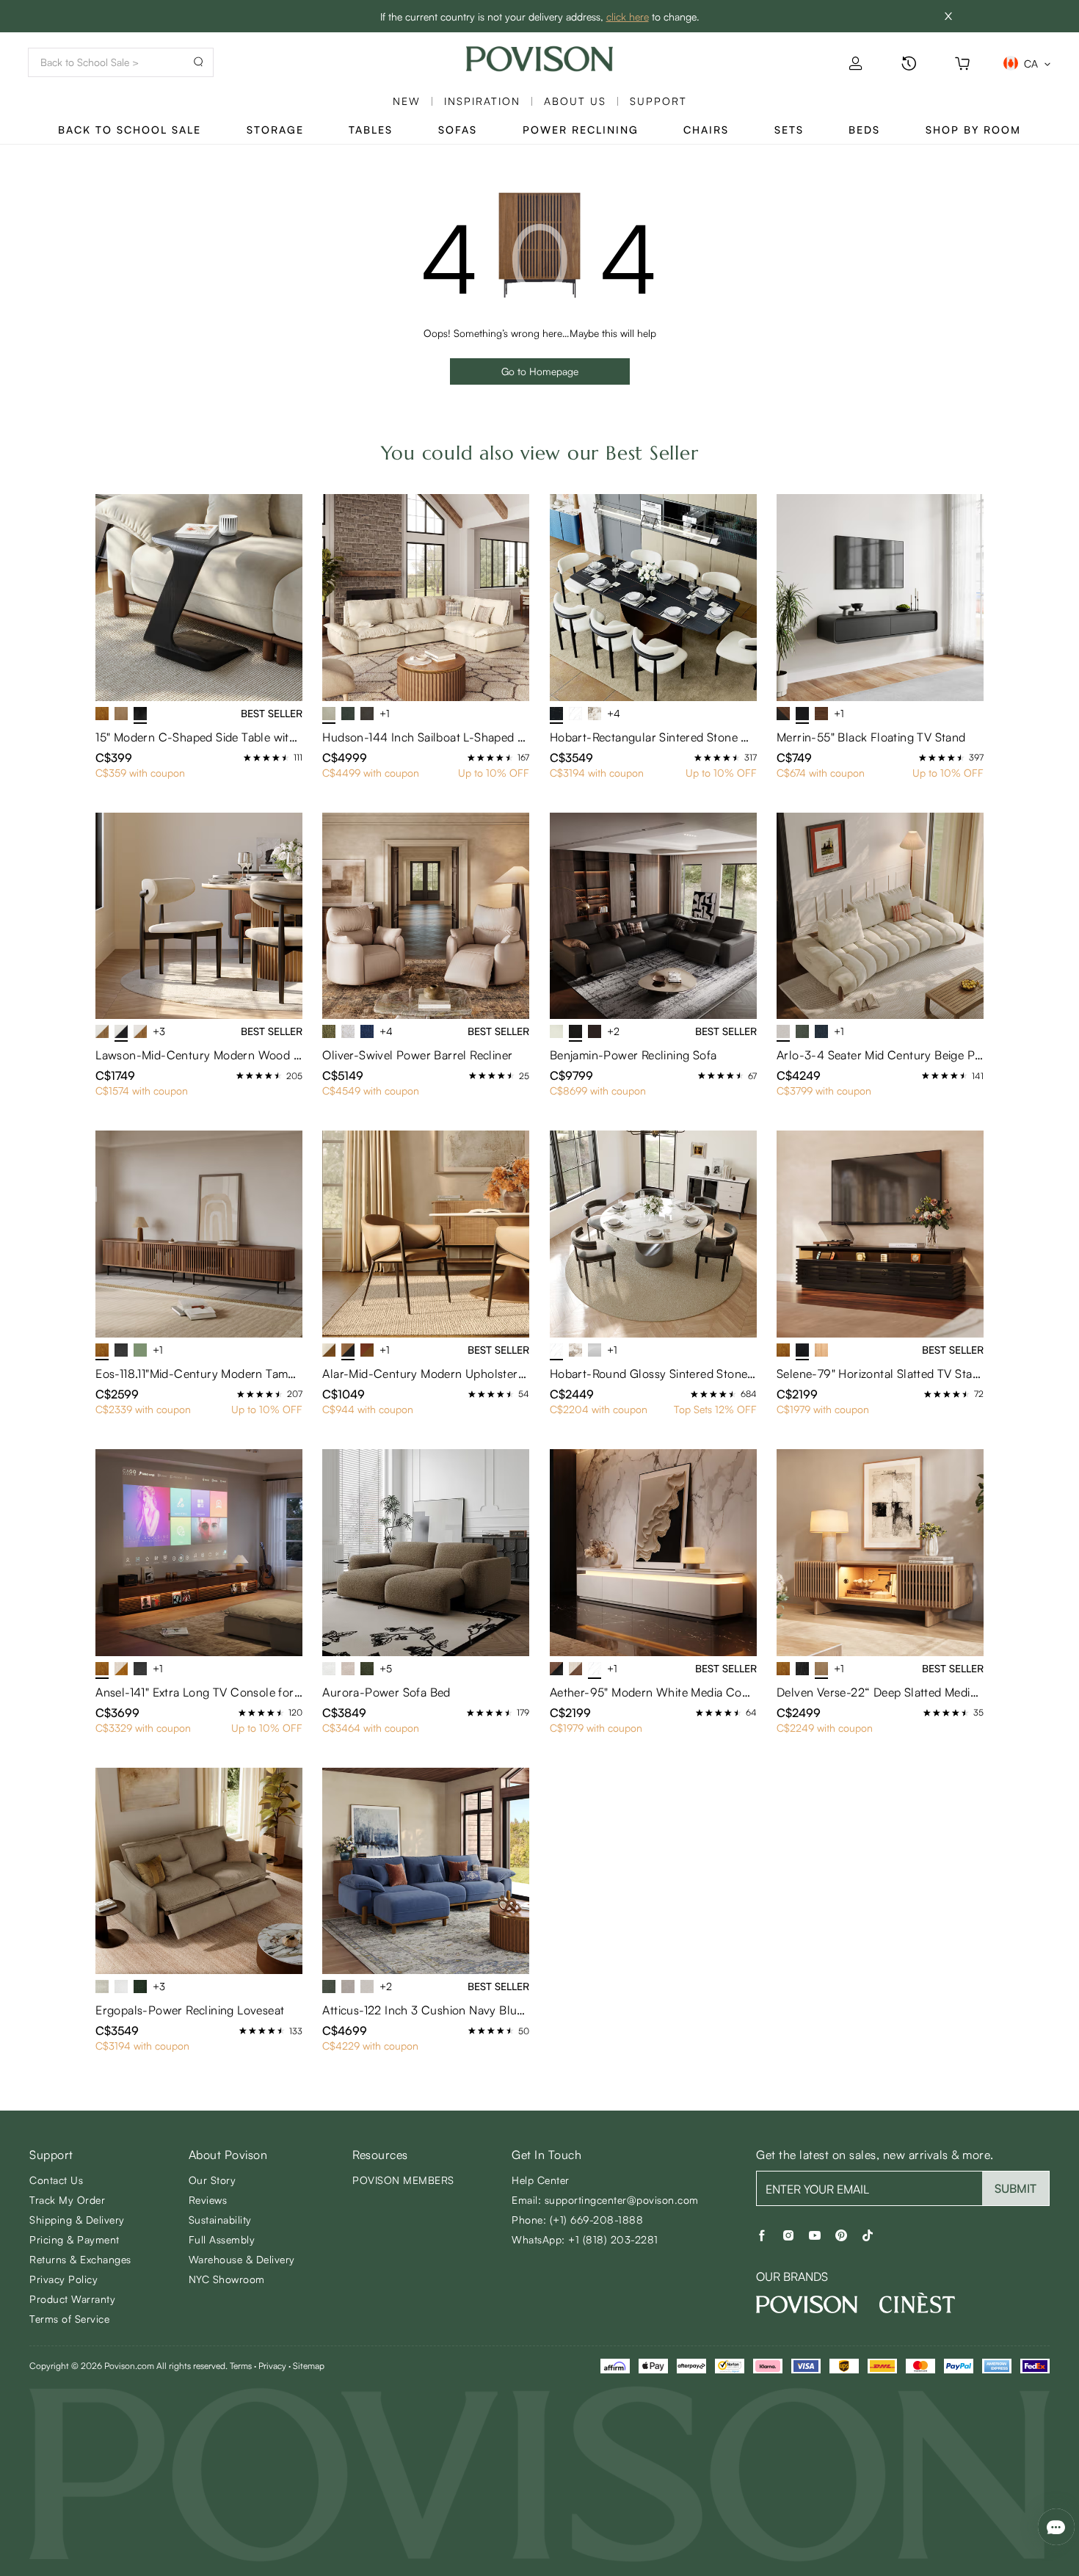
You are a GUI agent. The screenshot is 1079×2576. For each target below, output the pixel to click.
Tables (371, 130)
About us (575, 101)
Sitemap (309, 2366)
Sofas (458, 130)
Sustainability (220, 2220)
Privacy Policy (63, 2279)
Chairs (706, 130)
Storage (275, 130)
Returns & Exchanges (80, 2259)
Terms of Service (69, 2319)
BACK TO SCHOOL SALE (130, 130)
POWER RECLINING (581, 130)
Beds (864, 130)
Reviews (208, 2200)
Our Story (212, 2180)
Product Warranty (72, 2299)
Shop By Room (973, 130)
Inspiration (482, 101)
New (407, 101)
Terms (241, 2366)
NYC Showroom (227, 2279)
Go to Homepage (540, 371)
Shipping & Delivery (77, 2220)
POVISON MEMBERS (403, 2180)
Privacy (272, 2366)
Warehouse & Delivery (242, 2259)
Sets (789, 130)
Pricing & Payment (75, 2239)
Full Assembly (222, 2239)
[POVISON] (807, 2304)
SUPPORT (658, 101)
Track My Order (67, 2200)
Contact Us (56, 2180)
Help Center (541, 2180)
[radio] (247, 758)
